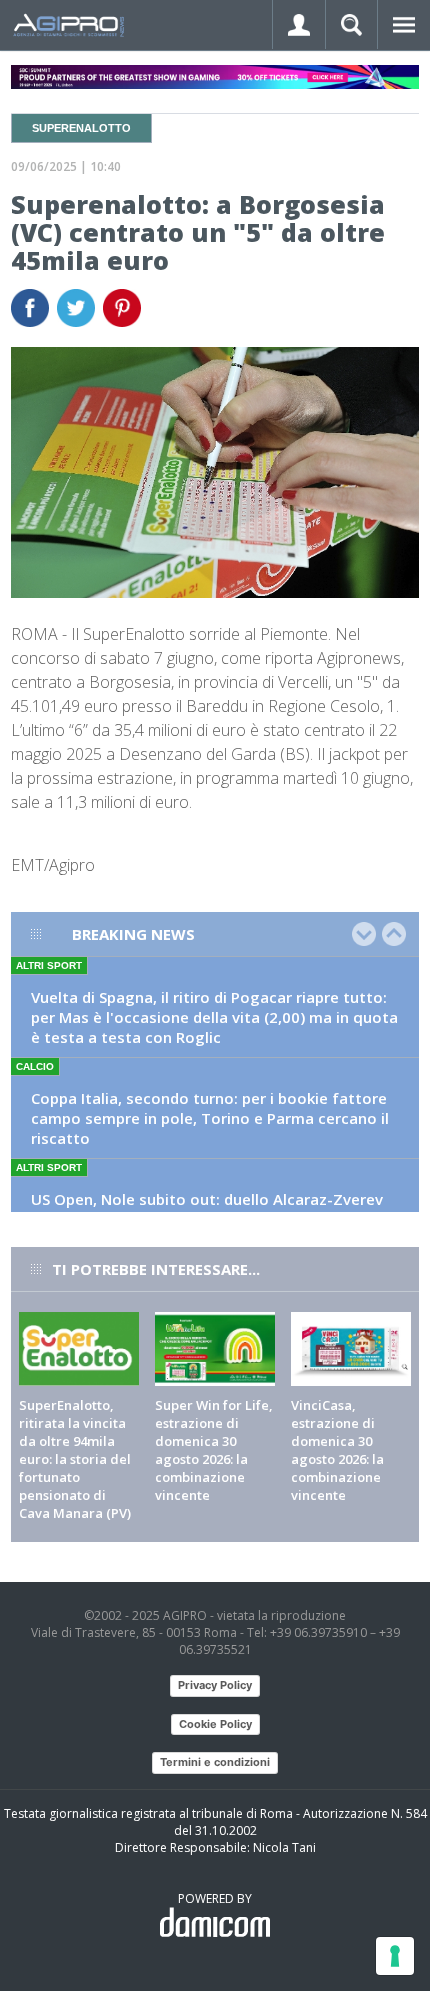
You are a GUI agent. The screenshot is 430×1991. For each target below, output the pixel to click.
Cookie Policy (215, 1724)
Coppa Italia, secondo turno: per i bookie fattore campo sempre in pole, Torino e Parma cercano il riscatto (210, 1118)
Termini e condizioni (215, 1762)
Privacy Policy (215, 1685)
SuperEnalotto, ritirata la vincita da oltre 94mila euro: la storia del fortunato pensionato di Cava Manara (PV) (75, 1459)
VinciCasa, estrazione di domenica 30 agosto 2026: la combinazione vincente (337, 1450)
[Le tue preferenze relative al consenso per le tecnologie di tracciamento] (395, 1956)
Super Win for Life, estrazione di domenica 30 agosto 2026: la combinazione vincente (214, 1450)
